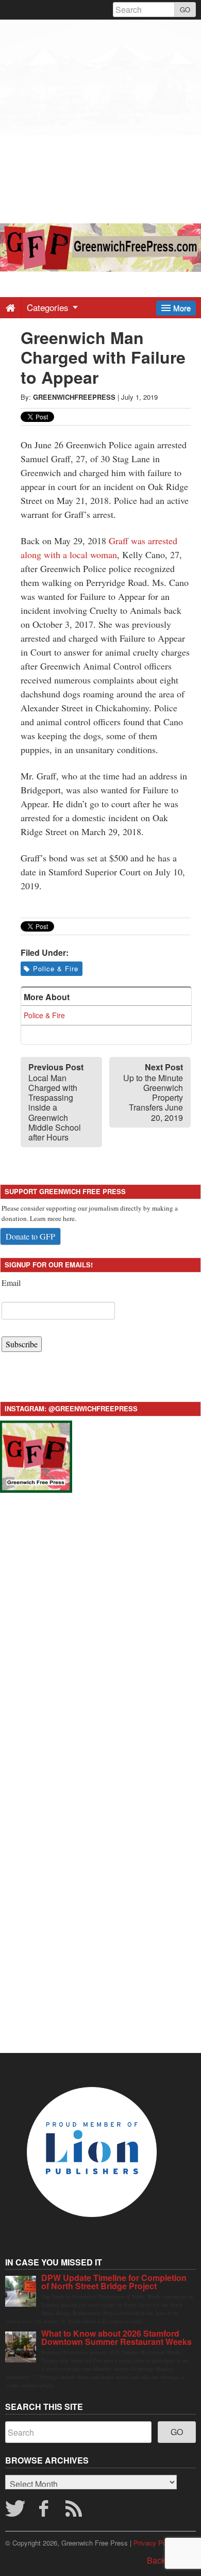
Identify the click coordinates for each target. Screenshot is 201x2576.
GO (185, 10)
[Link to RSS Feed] (75, 2512)
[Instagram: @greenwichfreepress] (36, 1455)
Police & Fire (56, 968)
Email (11, 1283)
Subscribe (22, 1344)
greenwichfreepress (74, 397)
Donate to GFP (30, 1236)
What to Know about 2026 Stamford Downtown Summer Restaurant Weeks (116, 2337)
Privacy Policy (155, 2543)
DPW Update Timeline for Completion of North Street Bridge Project (114, 2282)
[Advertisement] (100, 120)
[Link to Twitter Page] (15, 2512)
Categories (49, 307)
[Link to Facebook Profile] (45, 2512)
